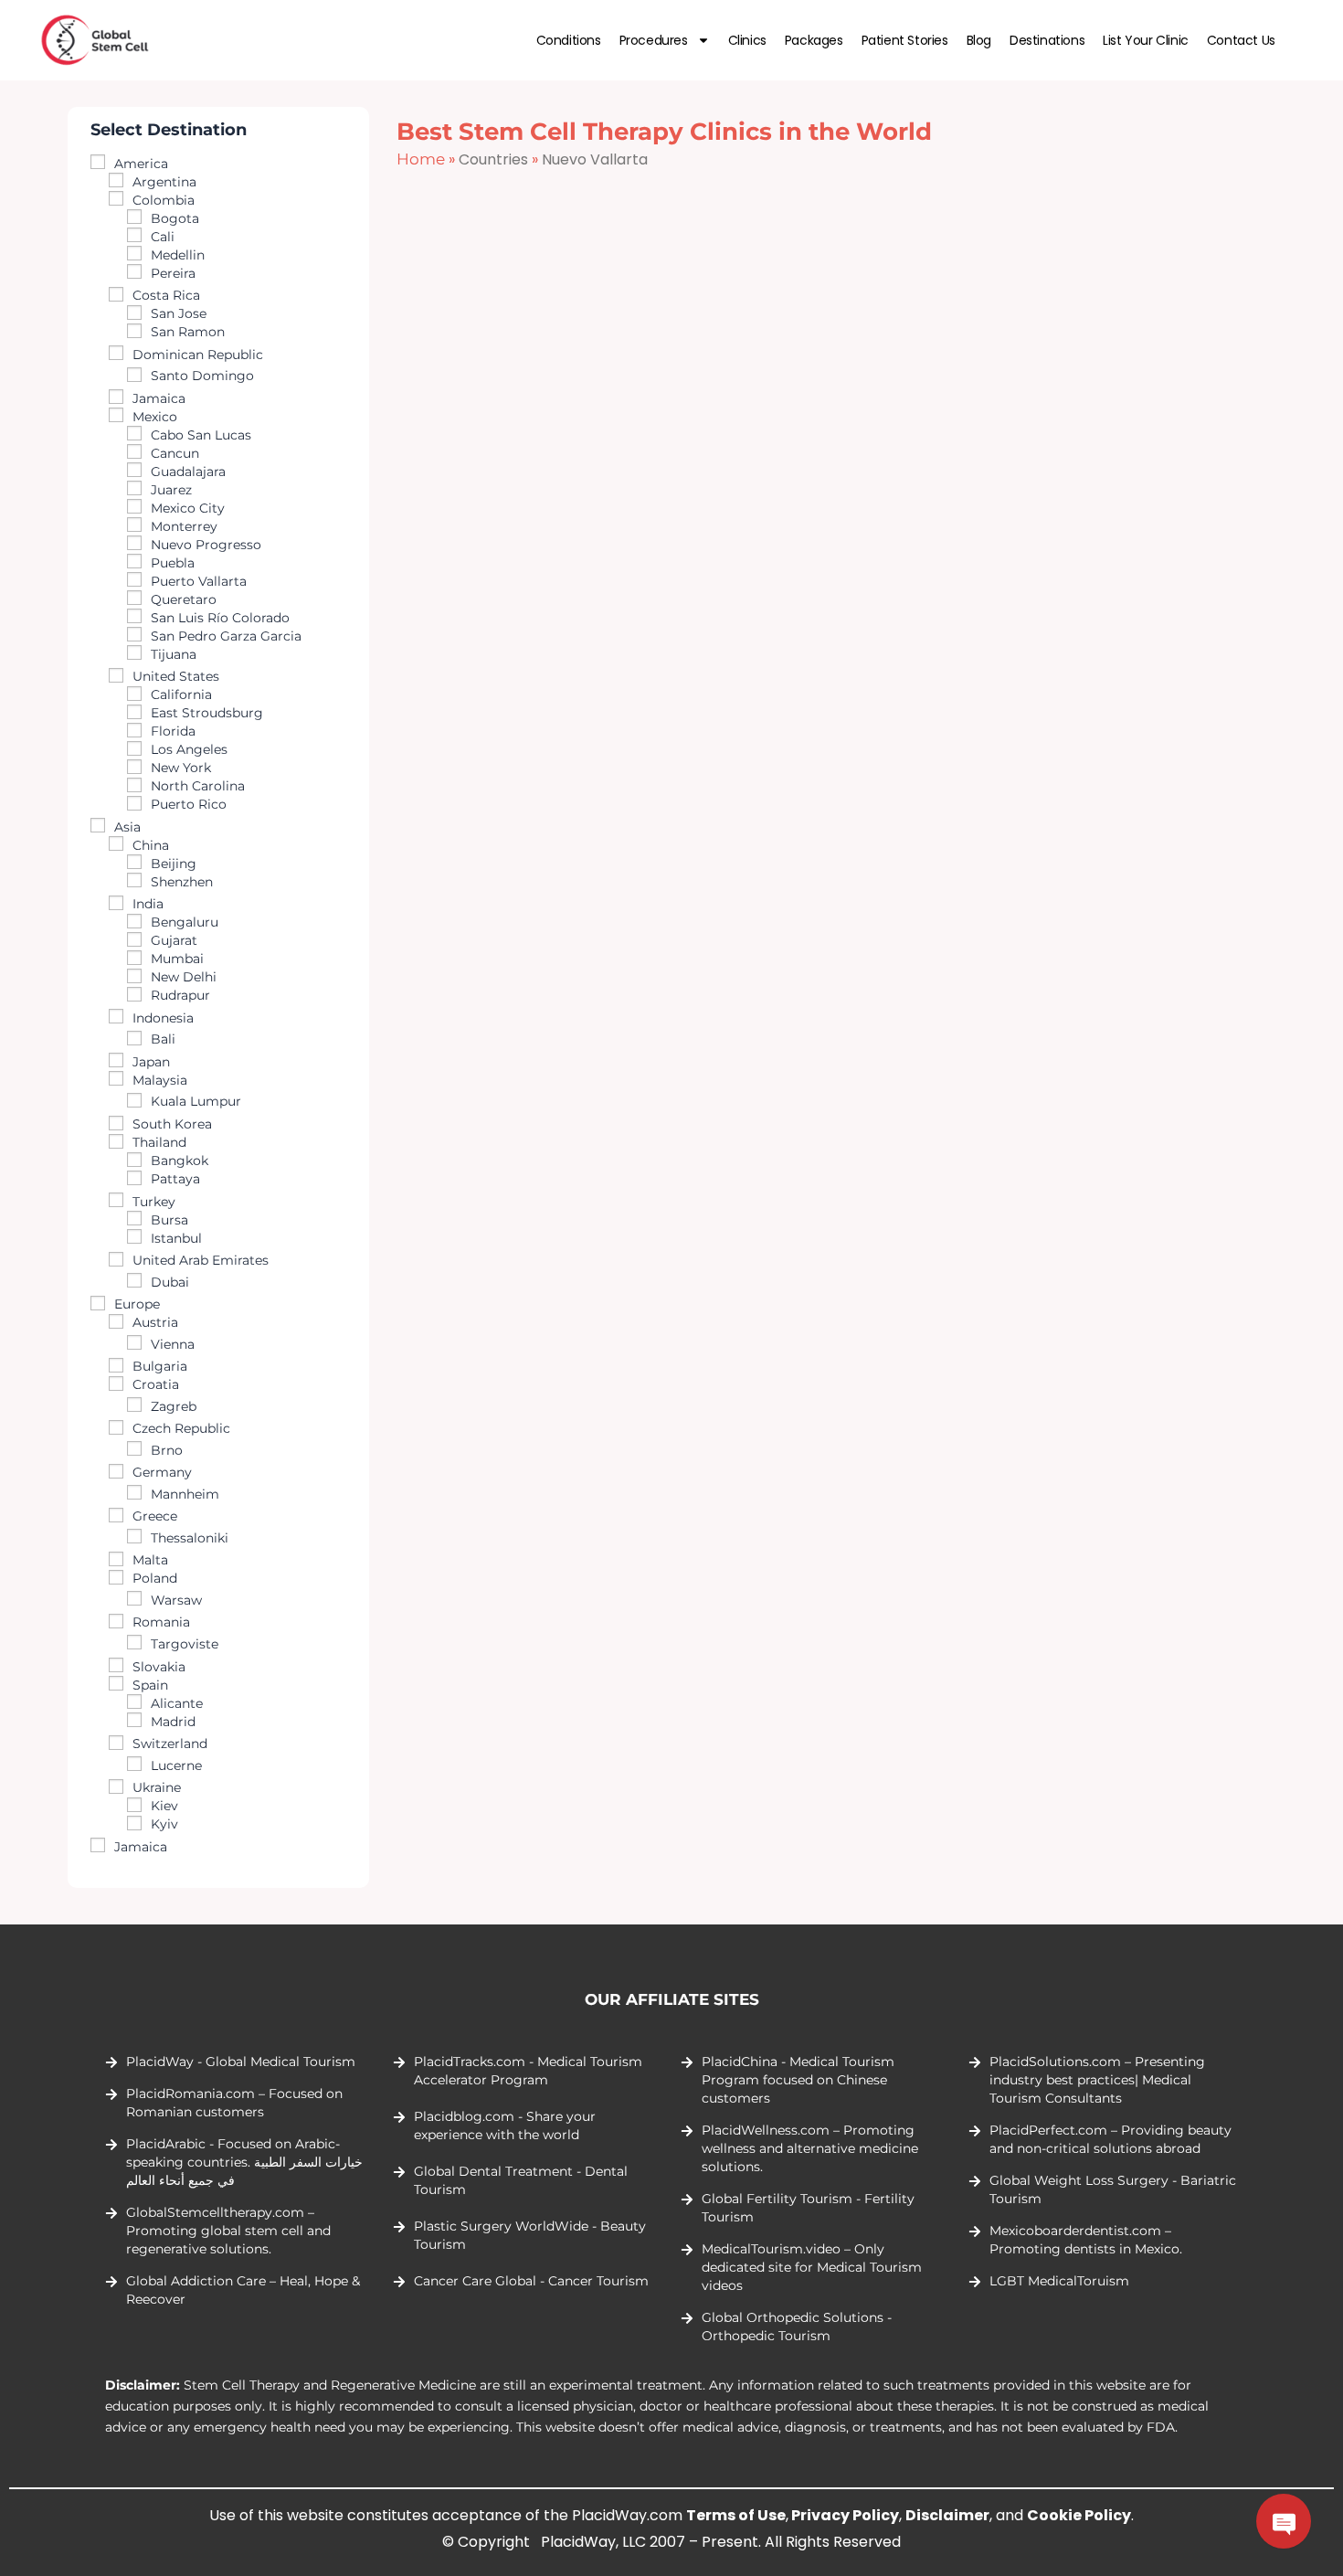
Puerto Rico (189, 804)
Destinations (1047, 40)
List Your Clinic (1146, 40)
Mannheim (185, 1494)
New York (181, 768)
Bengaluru (185, 922)
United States (176, 676)
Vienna (173, 1344)
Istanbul (176, 1238)
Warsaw (176, 1600)
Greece (155, 1516)
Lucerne (176, 1765)
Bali (163, 1039)
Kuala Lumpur (196, 1101)
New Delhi (184, 977)
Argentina (164, 182)
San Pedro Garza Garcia (226, 636)
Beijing (174, 864)
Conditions (569, 40)
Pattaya (175, 1179)
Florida (173, 731)
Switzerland (170, 1744)
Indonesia (163, 1018)
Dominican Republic (198, 355)
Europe (137, 1304)
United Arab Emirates (201, 1260)
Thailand (159, 1142)
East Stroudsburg (207, 713)
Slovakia (159, 1667)
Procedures (654, 40)
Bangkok (180, 1161)
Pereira (173, 273)
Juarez (171, 490)
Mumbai (177, 959)
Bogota (175, 218)
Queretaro (184, 599)
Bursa (169, 1220)
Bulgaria (160, 1366)
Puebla (173, 563)
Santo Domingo (202, 376)
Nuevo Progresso (206, 545)
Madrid (173, 1722)
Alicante (177, 1703)
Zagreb (174, 1406)
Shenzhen (182, 882)
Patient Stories (905, 40)
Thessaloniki (190, 1538)
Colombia (164, 200)
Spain (150, 1685)
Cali (163, 237)
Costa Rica (166, 295)
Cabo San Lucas (201, 435)
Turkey (154, 1202)
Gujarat (174, 940)
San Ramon (188, 332)
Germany (162, 1472)
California (181, 694)
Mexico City (188, 508)
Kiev (164, 1806)
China (151, 845)
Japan (151, 1062)
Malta (150, 1560)
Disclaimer (947, 2515)
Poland (155, 1578)
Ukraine (157, 1787)
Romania (161, 1622)
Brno (167, 1450)
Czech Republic (181, 1428)
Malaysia (160, 1080)
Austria (155, 1322)
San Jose (179, 313)
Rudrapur (180, 995)
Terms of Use (736, 2515)
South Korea (172, 1124)
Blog (979, 40)
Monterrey (184, 526)
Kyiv (164, 1824)
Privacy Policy (845, 2515)
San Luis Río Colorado (220, 618)
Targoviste (185, 1644)
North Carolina (198, 786)
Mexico (155, 417)
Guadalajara (188, 472)
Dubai (170, 1282)
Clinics (747, 40)
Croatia (156, 1384)
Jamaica (159, 398)
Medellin (178, 255)
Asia (127, 827)
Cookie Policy (1079, 2515)
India (148, 904)
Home (421, 159)
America (141, 164)
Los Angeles (189, 749)
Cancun (175, 453)
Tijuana (174, 654)
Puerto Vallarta (199, 581)
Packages (814, 40)
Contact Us (1241, 40)
